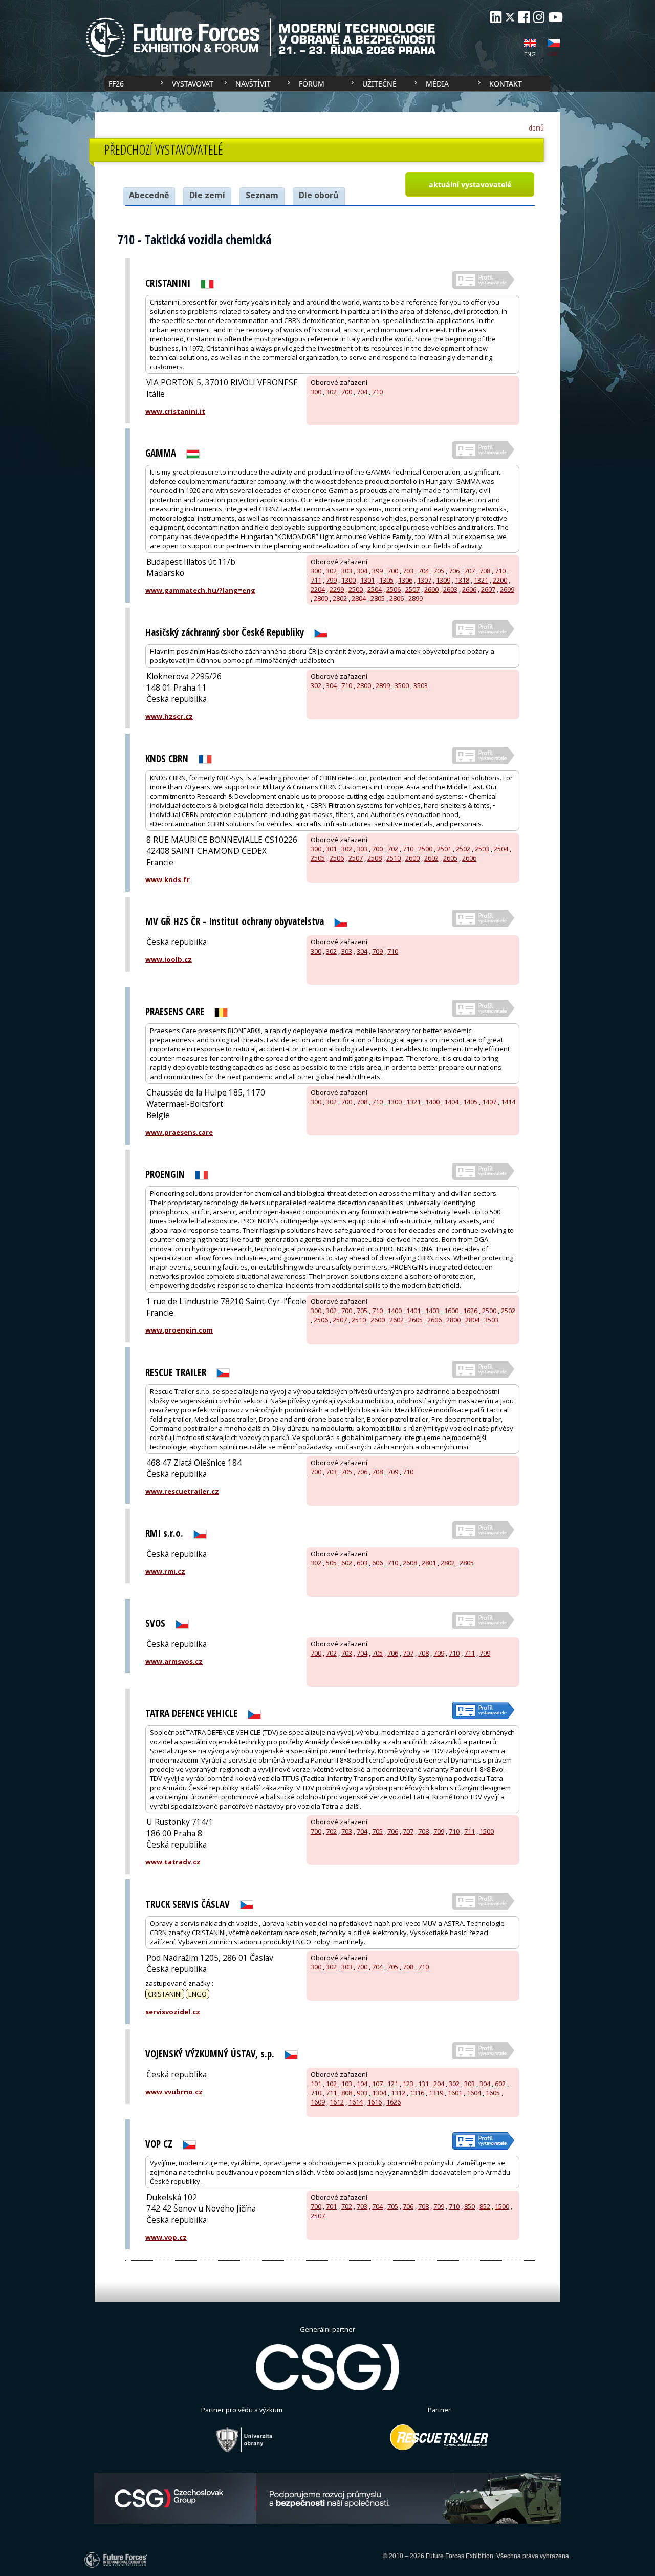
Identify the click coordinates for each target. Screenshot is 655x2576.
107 (377, 2084)
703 (408, 571)
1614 (356, 2102)
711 (316, 580)
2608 (410, 1563)
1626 (470, 1311)
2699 (507, 589)
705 (439, 571)
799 (331, 580)
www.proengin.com (179, 1330)
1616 (375, 2102)
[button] (470, 184)
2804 (359, 598)
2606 (469, 589)
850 (470, 2206)
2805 (378, 598)
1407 (489, 1102)
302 (331, 392)
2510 (394, 858)
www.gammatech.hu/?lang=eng (200, 590)
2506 (394, 589)
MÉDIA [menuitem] (437, 84)
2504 (375, 589)
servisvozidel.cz (173, 2012)
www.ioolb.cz (169, 959)
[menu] (327, 84)
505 (331, 1563)
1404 (451, 1102)
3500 (402, 685)
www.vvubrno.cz (174, 2092)
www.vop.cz (166, 2237)
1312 (398, 2093)
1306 (405, 580)
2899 (416, 598)
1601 (455, 2093)
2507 (412, 589)
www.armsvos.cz (174, 1661)
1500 (487, 1831)
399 (377, 571)
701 (331, 2206)
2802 (340, 598)
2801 (429, 1563)
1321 (481, 580)
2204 (318, 589)
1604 (474, 2093)
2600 (431, 589)
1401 (413, 1311)
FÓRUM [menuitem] (312, 84)
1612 (337, 2102)
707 (470, 571)
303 (347, 571)
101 (316, 2084)
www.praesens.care (179, 1132)
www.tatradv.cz (173, 1862)
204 (439, 2084)
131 (423, 2084)
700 (347, 392)
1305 (386, 580)
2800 (321, 598)
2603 (450, 589)
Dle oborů (319, 195)
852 (485, 2206)
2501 (444, 849)
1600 (451, 1311)
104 (362, 2084)
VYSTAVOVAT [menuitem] (193, 84)
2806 (397, 598)
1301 (367, 580)
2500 (356, 589)
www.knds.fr (168, 879)
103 (347, 2084)
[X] (510, 17)
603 (362, 1563)
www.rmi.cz (165, 1571)
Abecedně (149, 195)
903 (362, 2093)
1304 (379, 2093)
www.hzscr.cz (169, 716)
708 (485, 571)
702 (393, 849)
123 (408, 2084)
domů (536, 128)
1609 (318, 2102)
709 (377, 951)
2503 (482, 849)
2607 (488, 589)
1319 (436, 2093)
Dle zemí (207, 195)
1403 (432, 1311)
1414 (508, 1102)
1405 (470, 1102)
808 (347, 2093)
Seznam (262, 195)
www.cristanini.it (175, 411)
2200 (500, 580)
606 (377, 1563)
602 (347, 1563)
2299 (337, 589)
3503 (421, 685)
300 (316, 392)
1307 (424, 580)
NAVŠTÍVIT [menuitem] (253, 84)
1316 (417, 2093)
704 (362, 392)
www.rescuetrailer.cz (182, 1491)
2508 (375, 858)
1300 (348, 580)
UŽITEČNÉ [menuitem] (379, 84)
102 (331, 2084)
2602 (431, 858)
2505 (318, 858)
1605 (493, 2093)
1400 (432, 1102)
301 (331, 849)
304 (362, 571)
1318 (462, 580)
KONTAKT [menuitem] (506, 84)
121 (393, 2084)
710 (377, 392)
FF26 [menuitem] (116, 84)
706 (454, 571)
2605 (450, 858)
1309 (443, 580)
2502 (463, 849)
